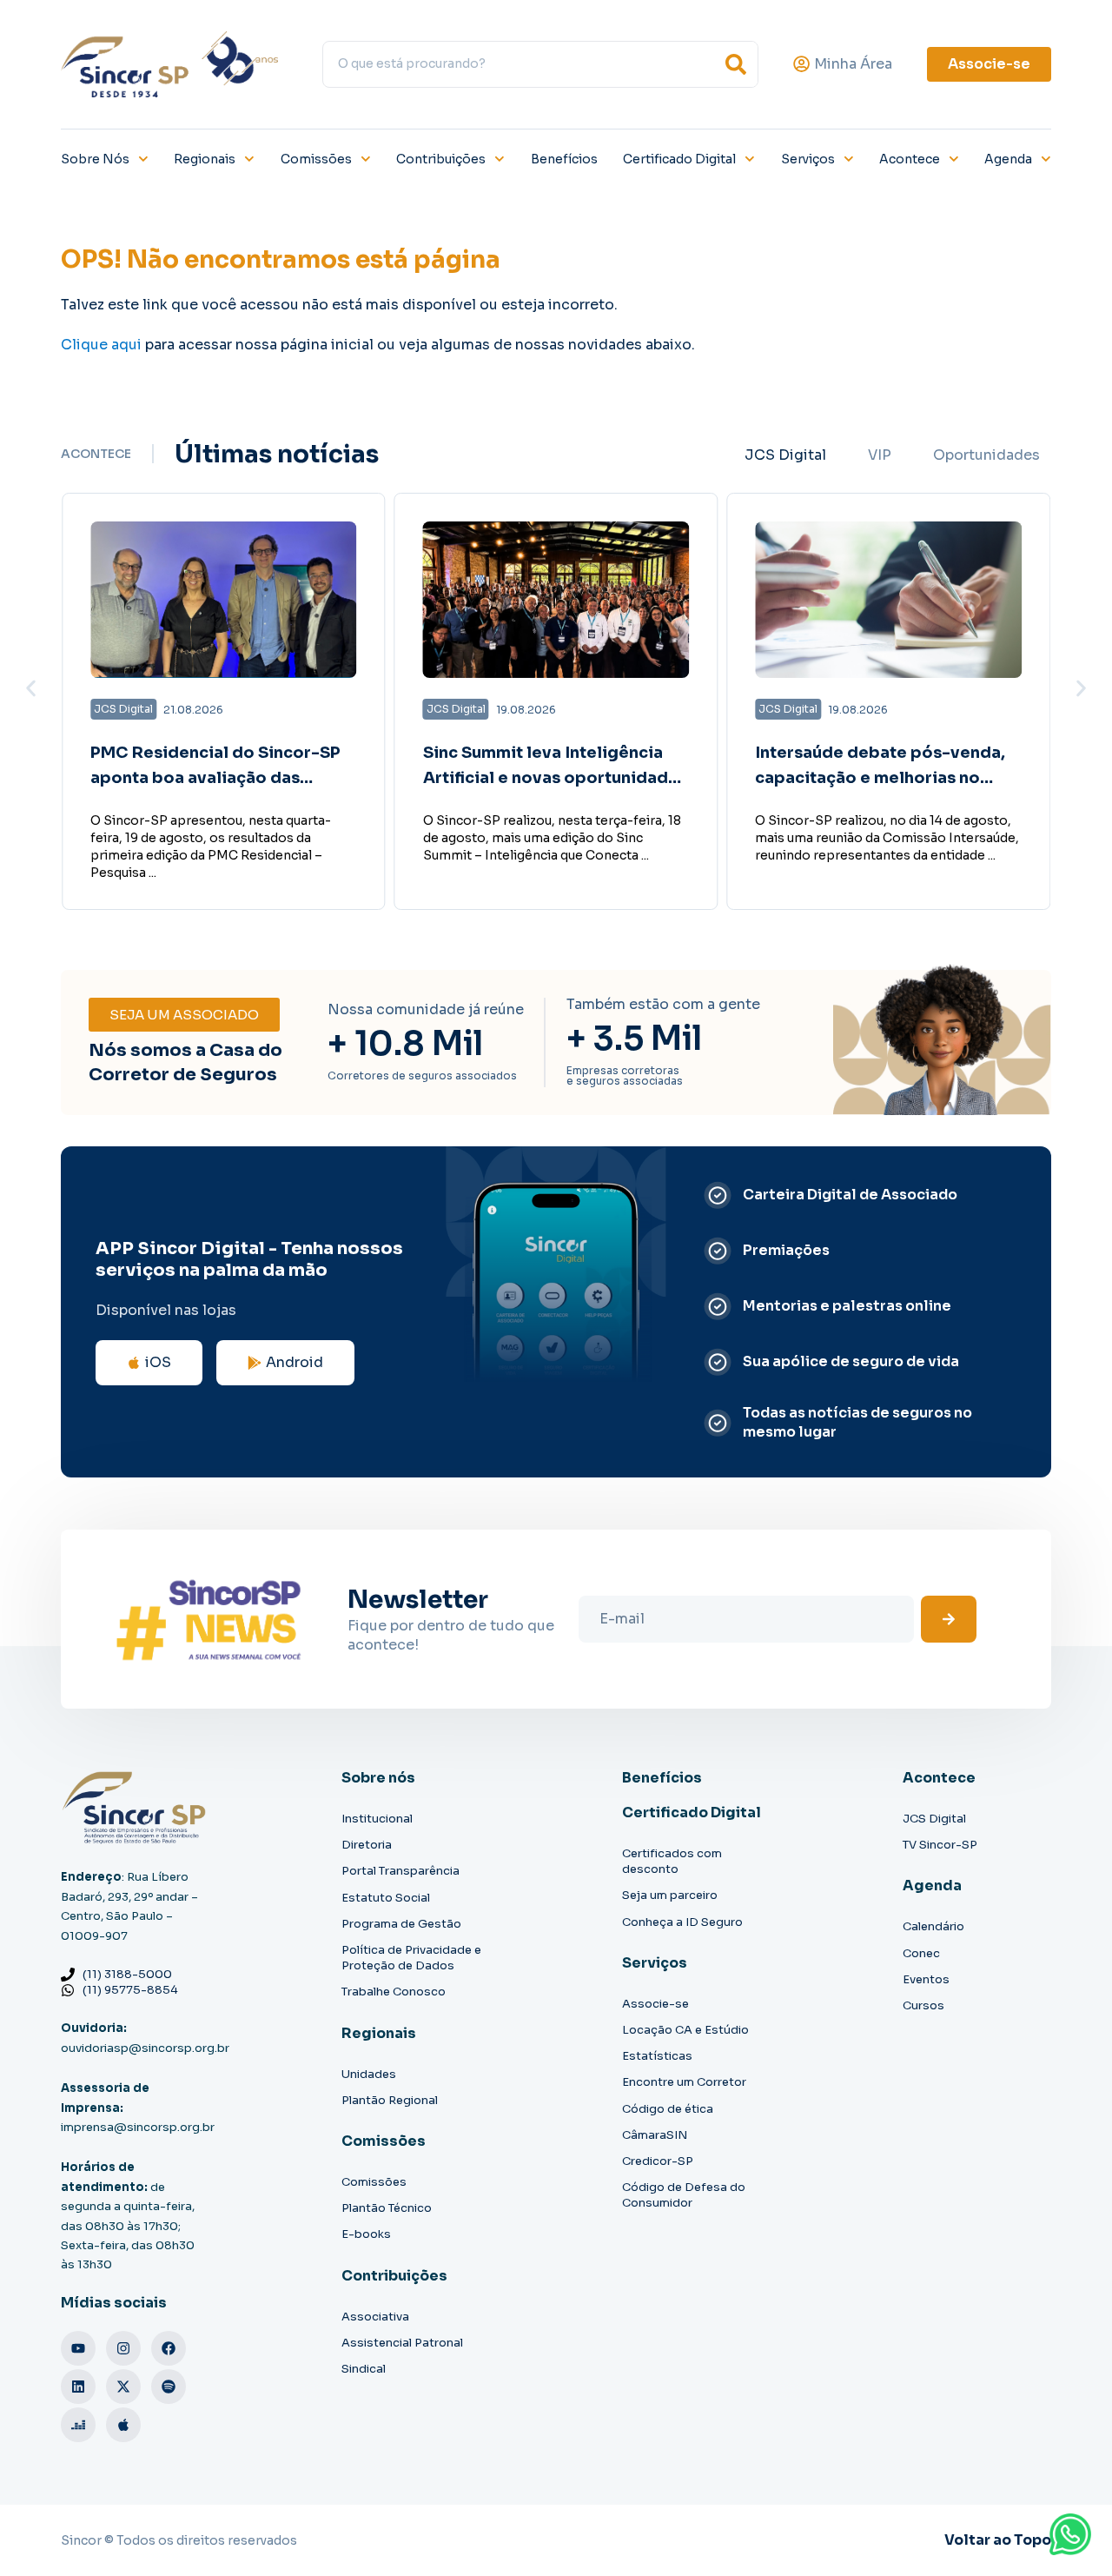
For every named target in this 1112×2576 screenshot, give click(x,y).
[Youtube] (78, 2348)
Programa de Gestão (401, 1924)
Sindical (364, 2369)
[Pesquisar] (736, 64)
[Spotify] (169, 2387)
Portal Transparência (400, 1871)
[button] (31, 688)
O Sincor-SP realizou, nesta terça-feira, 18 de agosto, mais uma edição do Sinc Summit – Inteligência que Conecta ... (552, 838)
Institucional (377, 1819)
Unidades (369, 2074)
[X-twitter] (123, 2387)
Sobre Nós (95, 159)
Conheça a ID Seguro (682, 1922)
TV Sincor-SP (940, 1845)
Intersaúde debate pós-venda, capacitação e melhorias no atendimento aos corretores (880, 778)
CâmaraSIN (655, 2135)
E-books (366, 2234)
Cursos (923, 2005)
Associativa (375, 2317)
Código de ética (668, 2109)
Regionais (205, 159)
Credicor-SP (658, 2161)
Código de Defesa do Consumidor (684, 2195)
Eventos (926, 1979)
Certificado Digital (679, 159)
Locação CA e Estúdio (685, 2030)
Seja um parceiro (670, 1895)
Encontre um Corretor (684, 2082)
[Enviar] (949, 1619)
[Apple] (123, 2425)
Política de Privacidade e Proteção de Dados (411, 1958)
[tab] (785, 455)
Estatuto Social (386, 1898)
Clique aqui (101, 345)
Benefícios (564, 159)
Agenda (1008, 159)
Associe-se (655, 2004)
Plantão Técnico (387, 2208)
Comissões (316, 159)
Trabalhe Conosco (394, 1992)
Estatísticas (657, 2056)
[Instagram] (123, 2348)
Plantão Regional (390, 2100)
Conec (921, 1953)
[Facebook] (169, 2348)
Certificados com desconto (672, 1861)
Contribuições (441, 159)
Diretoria (367, 1845)
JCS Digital (934, 1819)
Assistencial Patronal (402, 2343)
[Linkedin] (78, 2387)
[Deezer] (78, 2425)
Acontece (910, 159)
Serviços (808, 159)
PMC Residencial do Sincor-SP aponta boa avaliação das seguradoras (215, 778)
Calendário (933, 1926)
